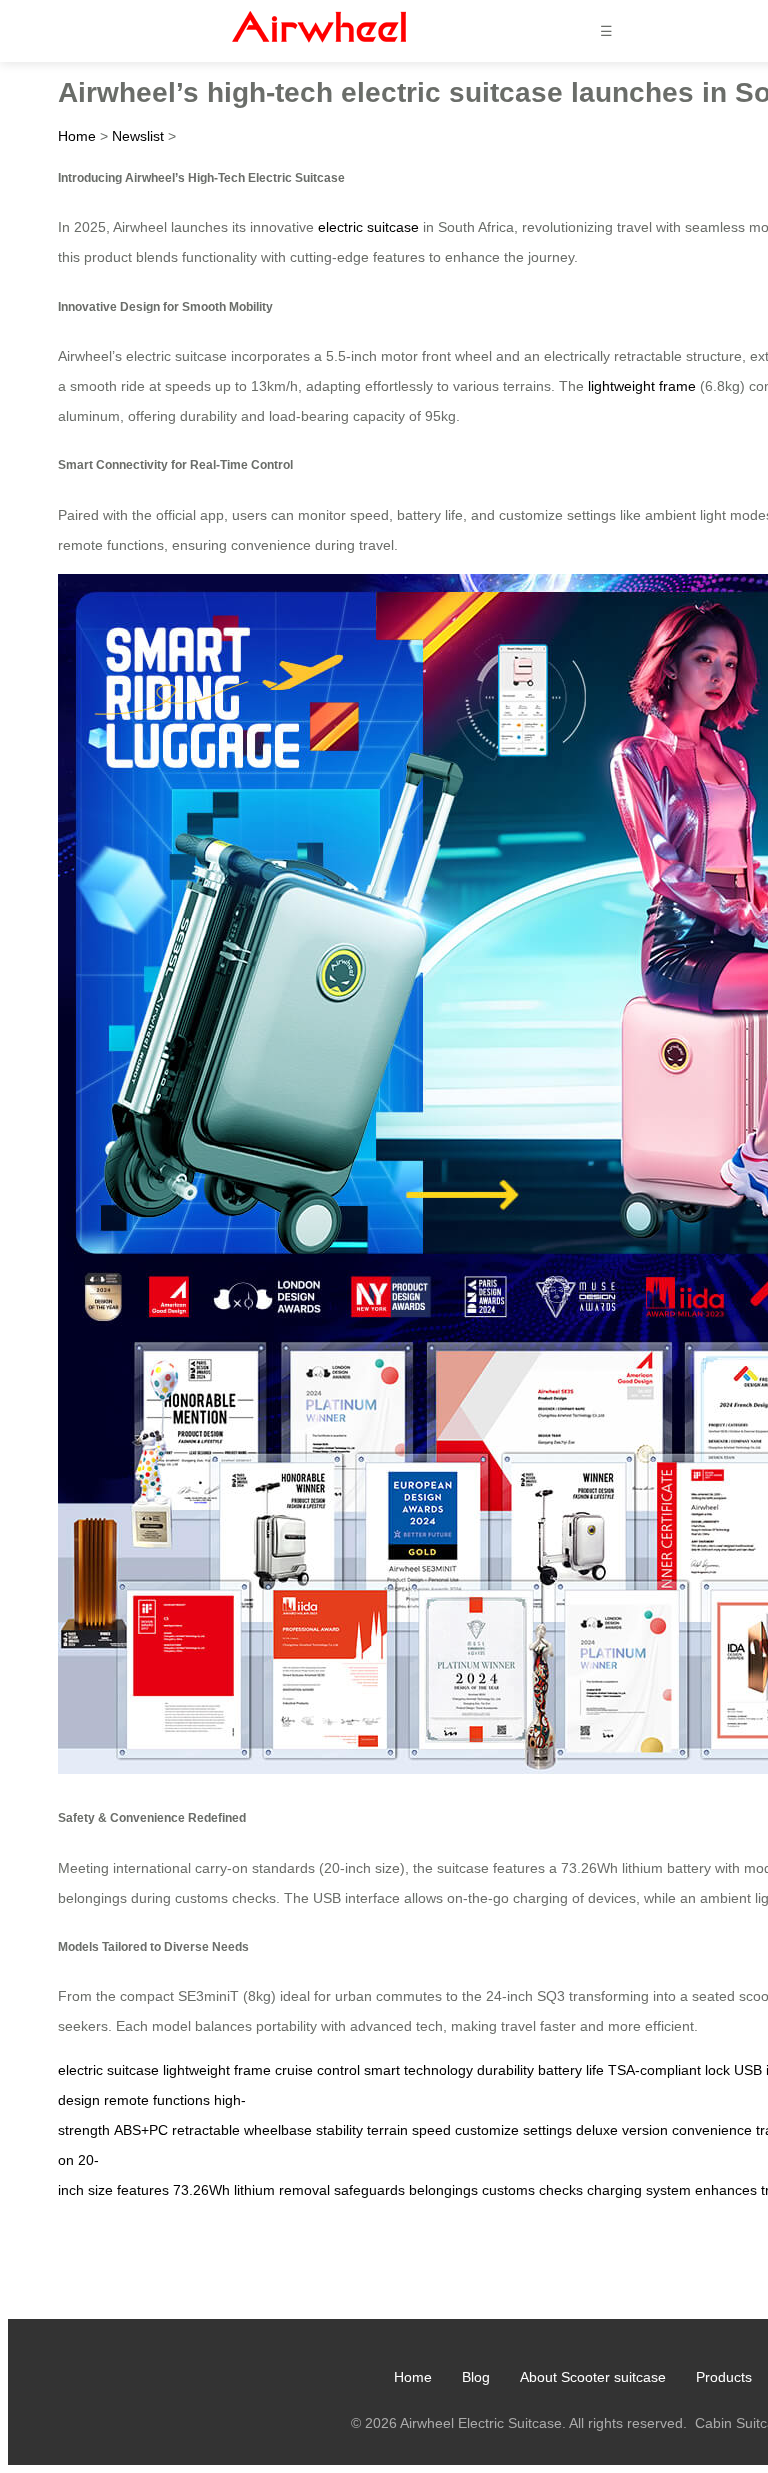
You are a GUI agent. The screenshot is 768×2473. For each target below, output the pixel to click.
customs (508, 2190)
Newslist (138, 136)
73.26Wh (201, 2190)
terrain (387, 2130)
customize (487, 2130)
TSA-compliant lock (669, 2070)
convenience (712, 2130)
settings (547, 2130)
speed (431, 2130)
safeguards (369, 2190)
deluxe (597, 2130)
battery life (571, 2070)
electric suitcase (368, 227)
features (143, 2190)
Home (77, 136)
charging (614, 2190)
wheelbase (278, 2130)
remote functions (157, 2100)
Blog (476, 2377)
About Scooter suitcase (593, 2377)
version (645, 2130)
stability (339, 2130)
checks (561, 2190)
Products (724, 2377)
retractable (206, 2130)
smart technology (418, 2070)
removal (304, 2190)
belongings (443, 2190)
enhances (726, 2190)
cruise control (317, 2070)
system (668, 2190)
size (100, 2190)
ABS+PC (141, 2130)
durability (505, 2070)
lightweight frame (642, 386)
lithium (254, 2190)
